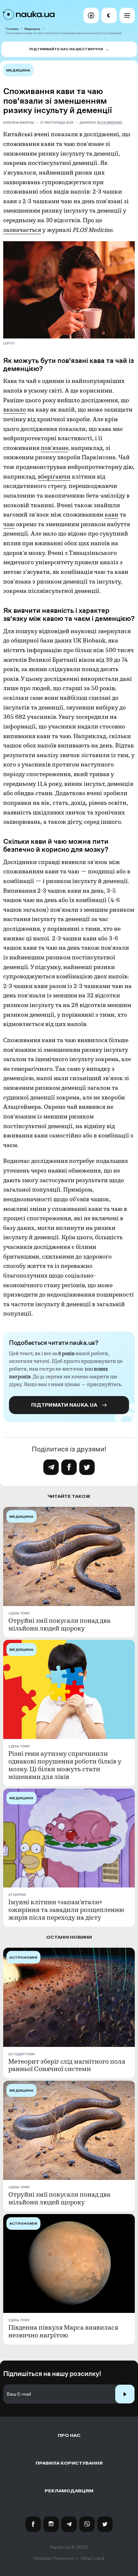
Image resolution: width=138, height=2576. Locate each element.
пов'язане (54, 448)
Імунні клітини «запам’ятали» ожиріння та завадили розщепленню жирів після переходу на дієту (66, 1910)
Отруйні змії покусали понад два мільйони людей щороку (59, 1625)
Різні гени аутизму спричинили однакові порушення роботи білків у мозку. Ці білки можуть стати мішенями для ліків (65, 1765)
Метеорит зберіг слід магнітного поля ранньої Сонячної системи (67, 2066)
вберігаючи (54, 477)
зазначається (22, 230)
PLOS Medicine (110, 123)
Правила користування (69, 2463)
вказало (15, 410)
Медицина (32, 29)
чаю (9, 524)
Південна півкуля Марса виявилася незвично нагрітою (63, 2332)
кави (112, 515)
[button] (91, 15)
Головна (12, 29)
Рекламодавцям (69, 2491)
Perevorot (64, 2558)
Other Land (92, 2558)
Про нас (69, 2435)
